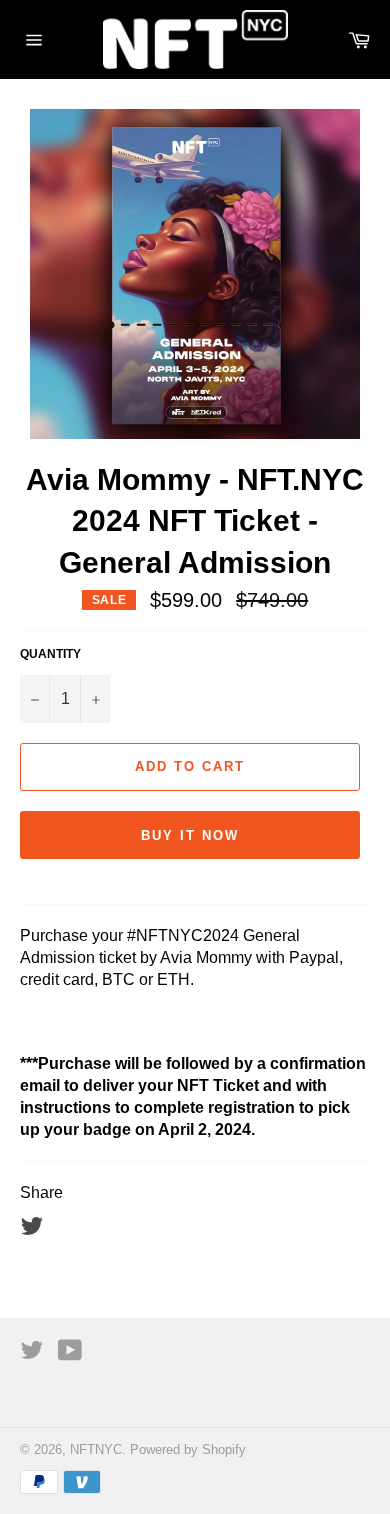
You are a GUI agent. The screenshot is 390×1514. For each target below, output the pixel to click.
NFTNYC (96, 1449)
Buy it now (190, 835)
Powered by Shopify (188, 1449)
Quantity (50, 654)
